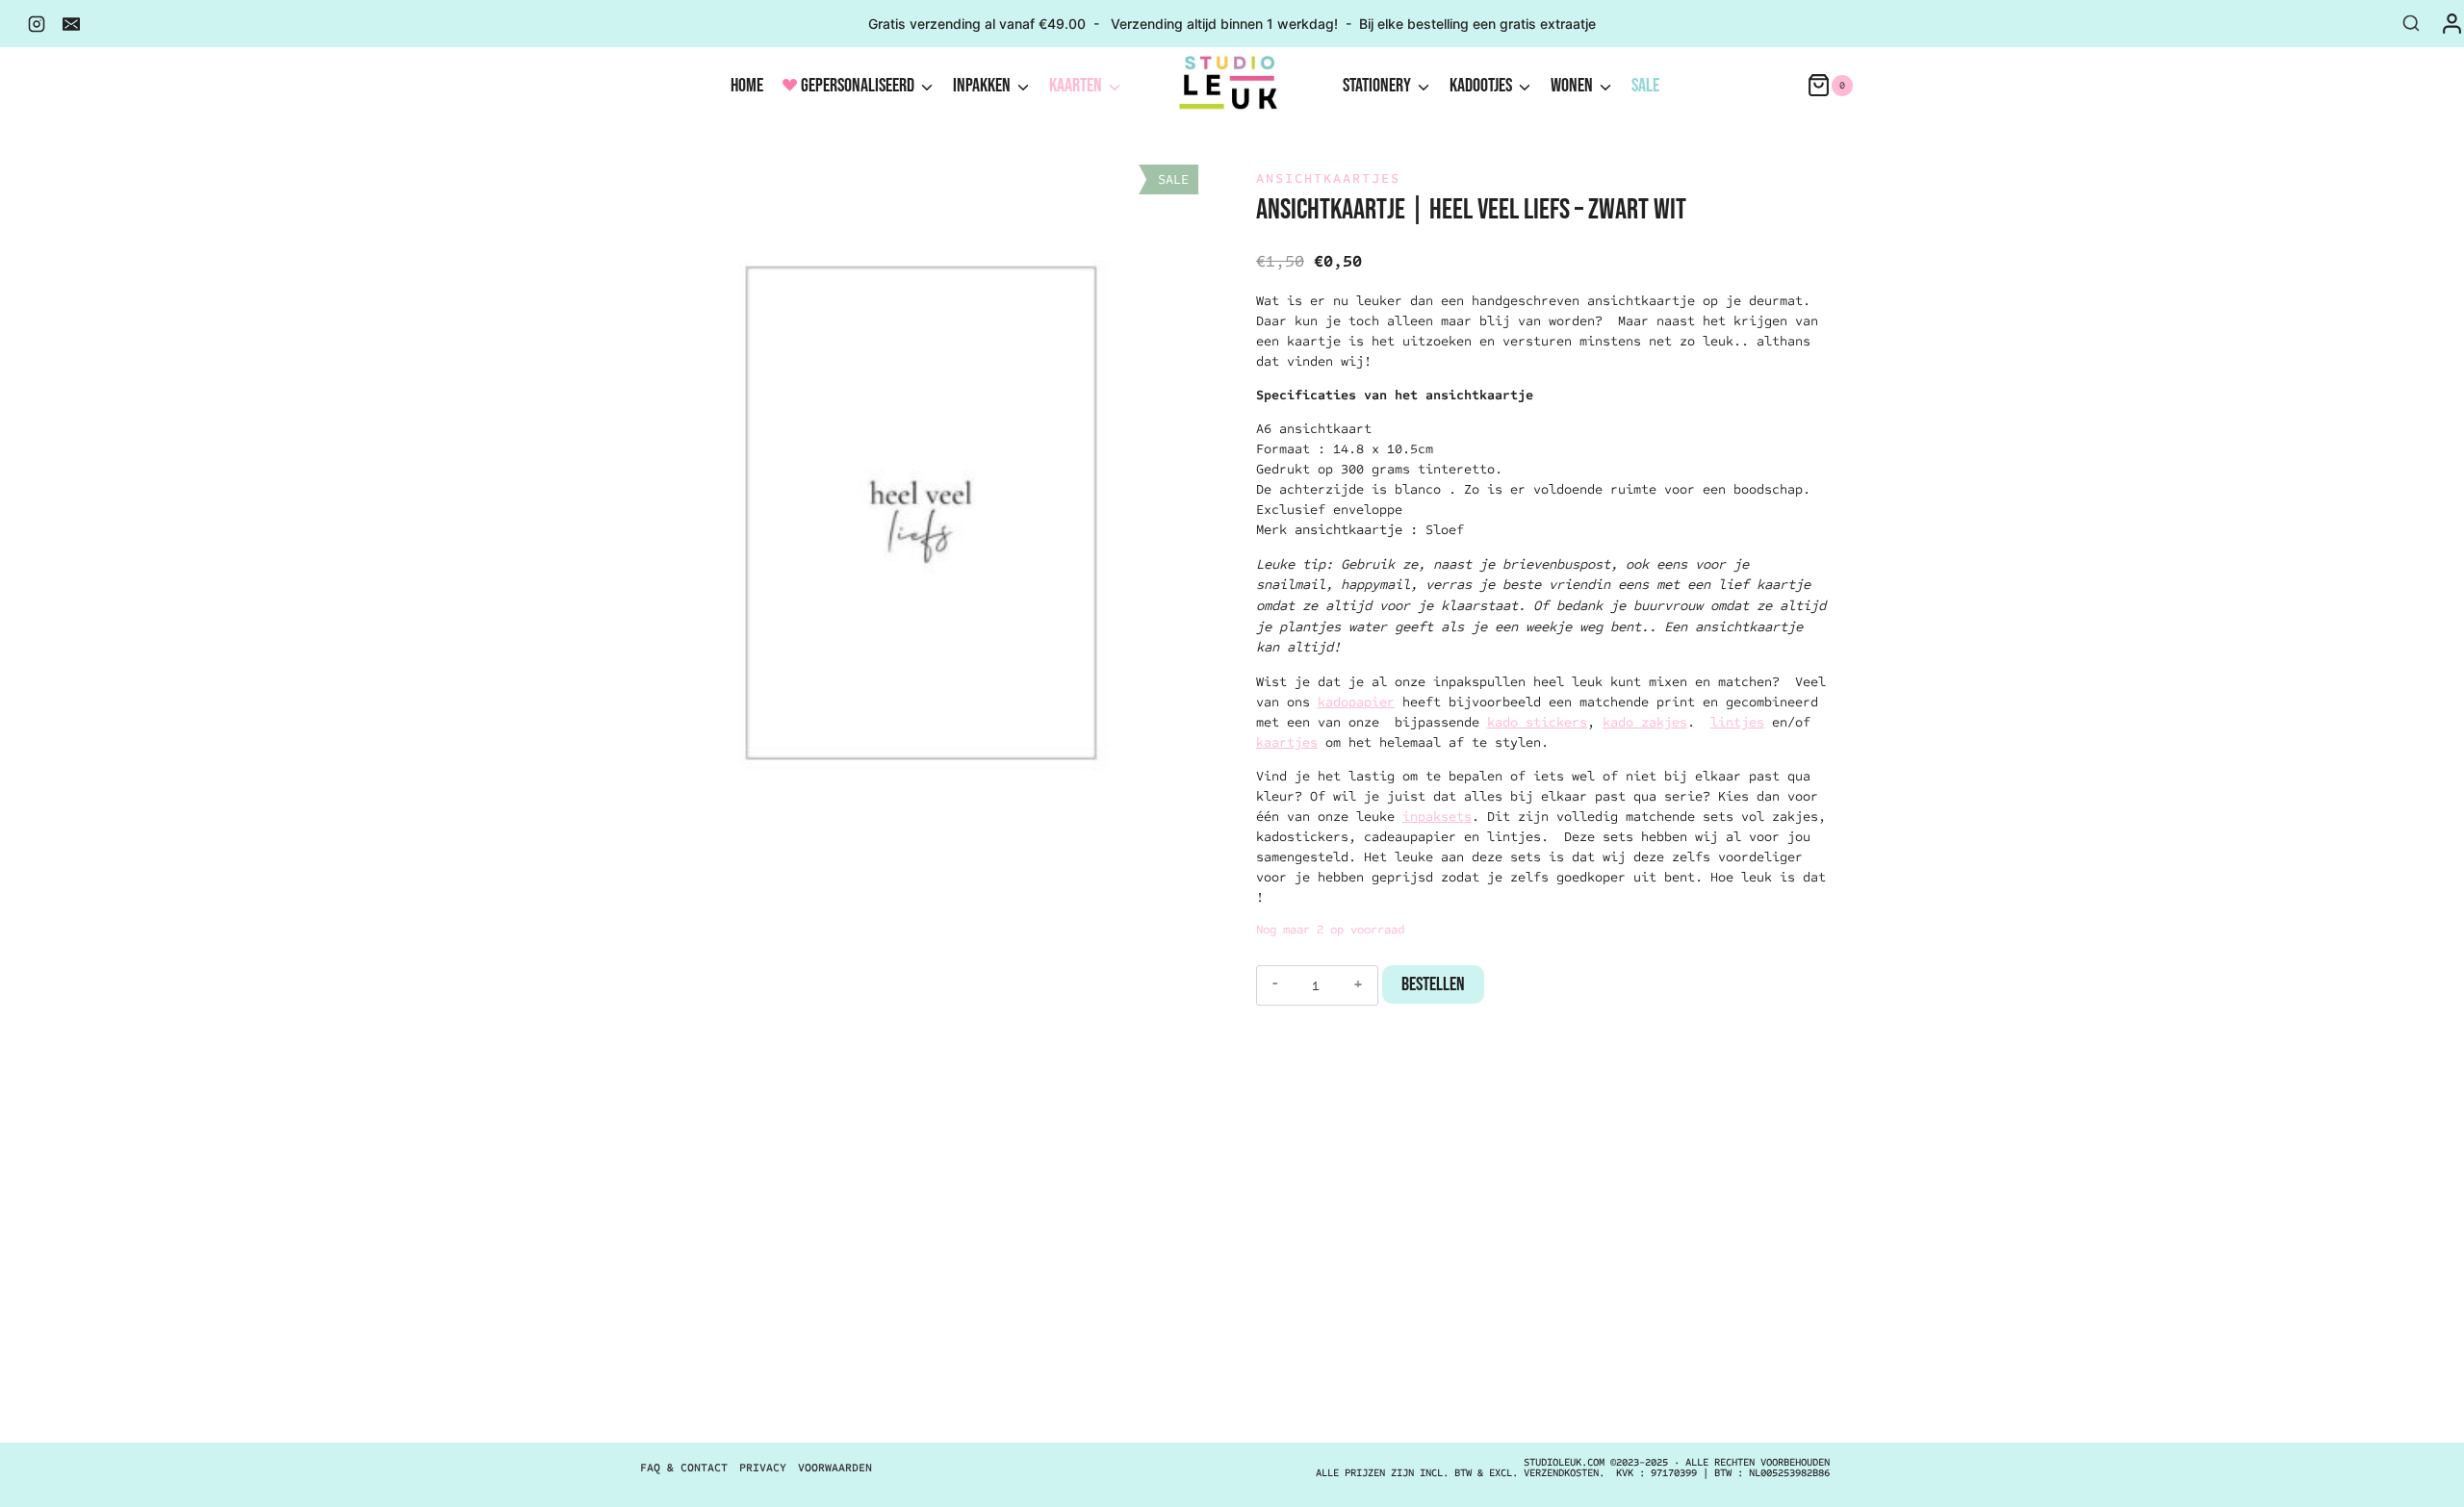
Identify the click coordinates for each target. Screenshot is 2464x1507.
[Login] (2452, 24)
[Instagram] (37, 24)
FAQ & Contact (684, 1468)
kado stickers (1537, 722)
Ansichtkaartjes (1328, 179)
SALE (1645, 86)
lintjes (1737, 722)
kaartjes (1287, 742)
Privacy (763, 1468)
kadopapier (1356, 702)
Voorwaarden (835, 1468)
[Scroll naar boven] (2411, 1473)
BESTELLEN (1433, 984)
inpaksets (1437, 817)
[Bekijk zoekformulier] (2411, 24)
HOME (747, 86)
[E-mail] (71, 24)
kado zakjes (1645, 722)
